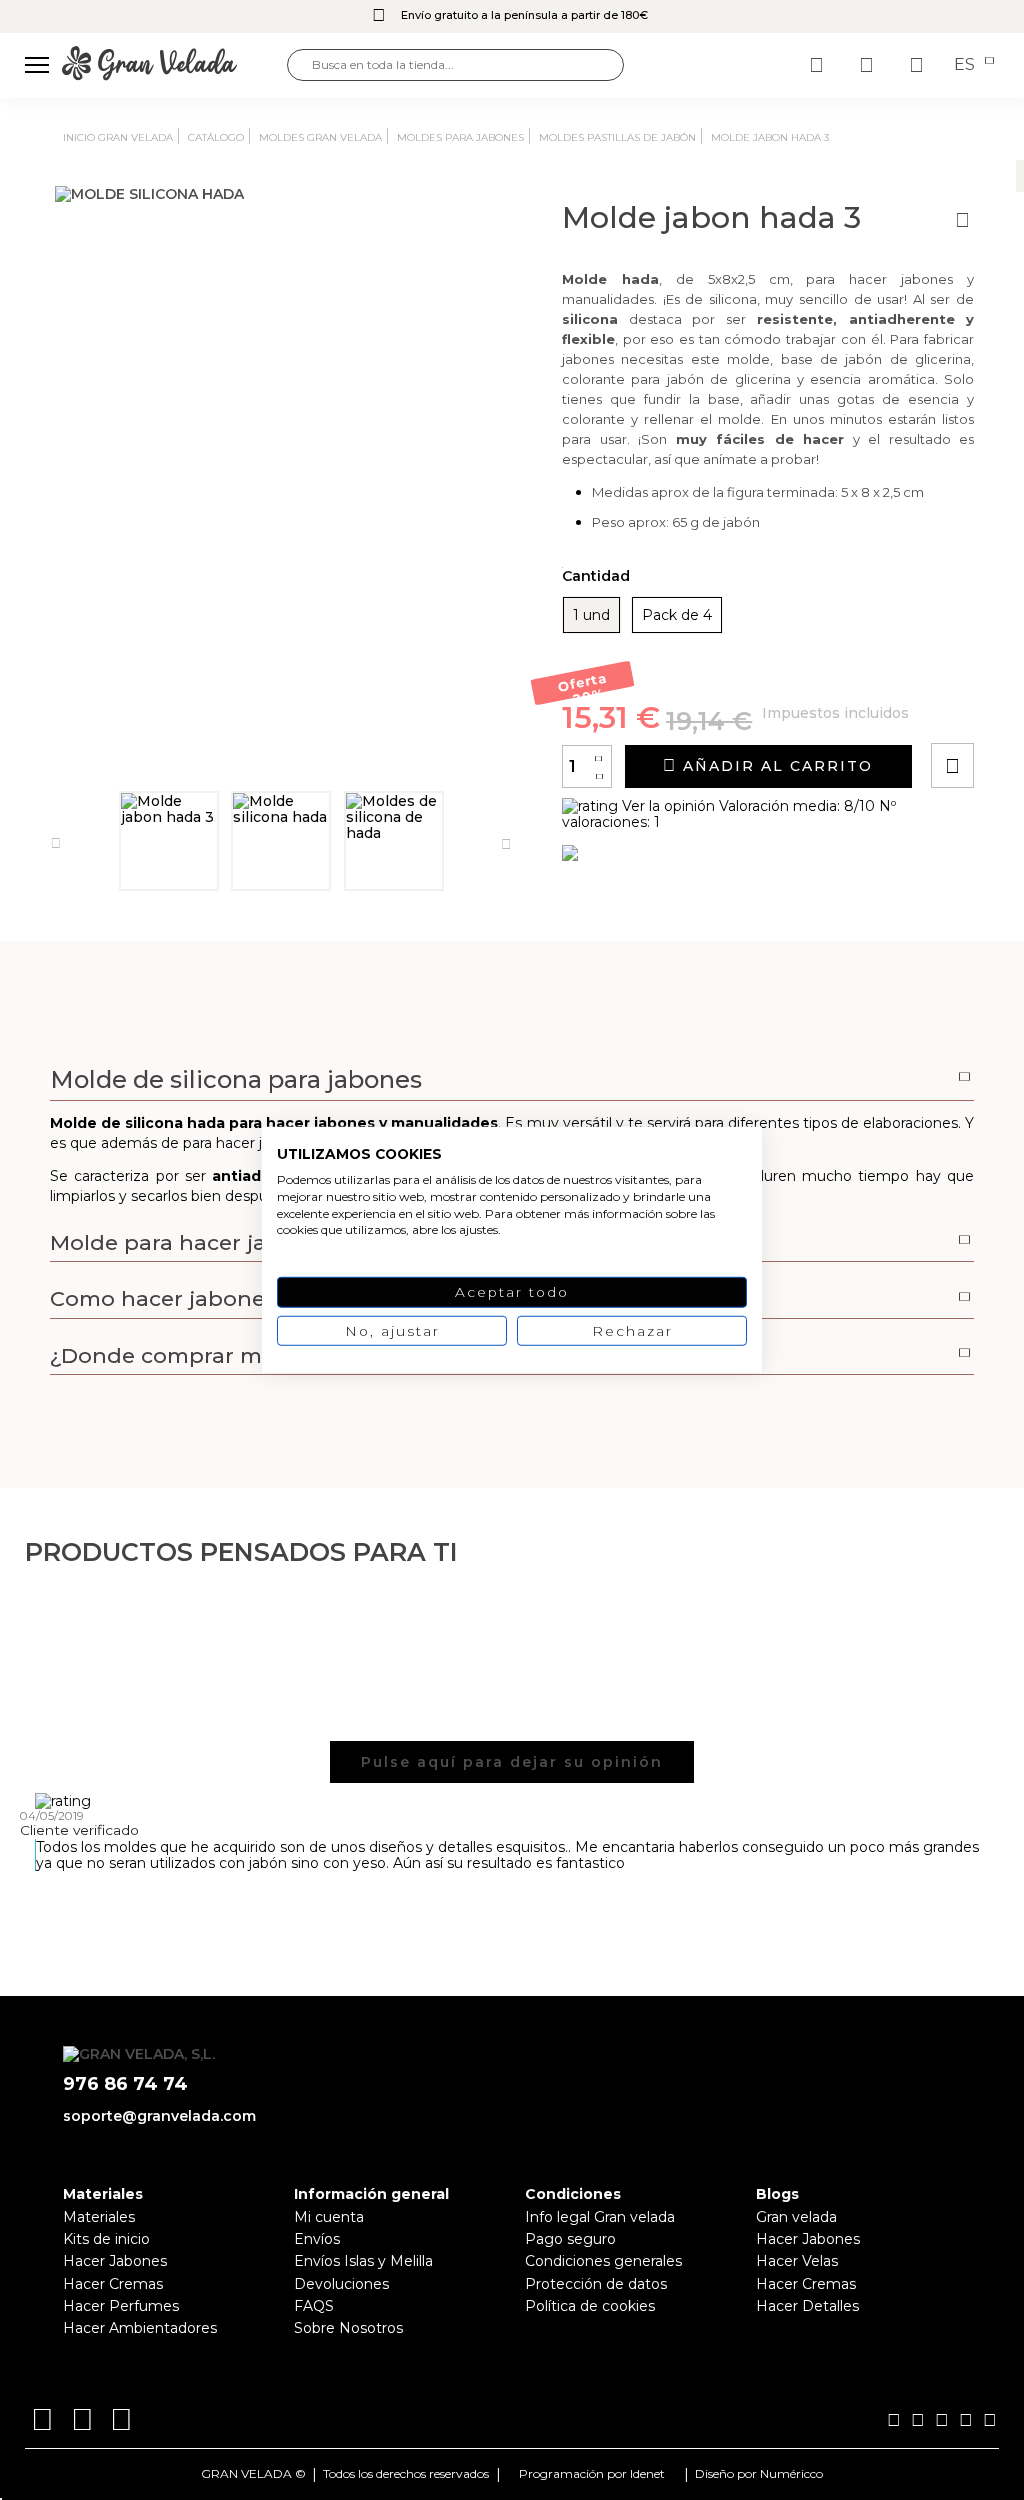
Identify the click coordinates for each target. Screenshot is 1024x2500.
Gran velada (796, 2217)
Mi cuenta (329, 2217)
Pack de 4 (677, 615)
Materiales (99, 2217)
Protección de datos (596, 2284)
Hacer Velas (797, 2261)
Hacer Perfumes (121, 2306)
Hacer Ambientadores (140, 2328)
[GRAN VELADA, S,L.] (174, 64)
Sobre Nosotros (348, 2328)
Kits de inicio (106, 2239)
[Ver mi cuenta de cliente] (869, 65)
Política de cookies (590, 2306)
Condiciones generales (603, 2261)
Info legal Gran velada (600, 2217)
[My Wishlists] (819, 65)
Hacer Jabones (115, 2261)
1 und (591, 615)
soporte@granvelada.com (159, 2116)
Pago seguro (570, 2239)
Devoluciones (341, 2284)
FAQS (314, 2306)
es (966, 65)
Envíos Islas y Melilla (363, 2261)
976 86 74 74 (125, 2084)
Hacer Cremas (113, 2284)
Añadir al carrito (775, 766)
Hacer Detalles (807, 2306)
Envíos (317, 2239)
